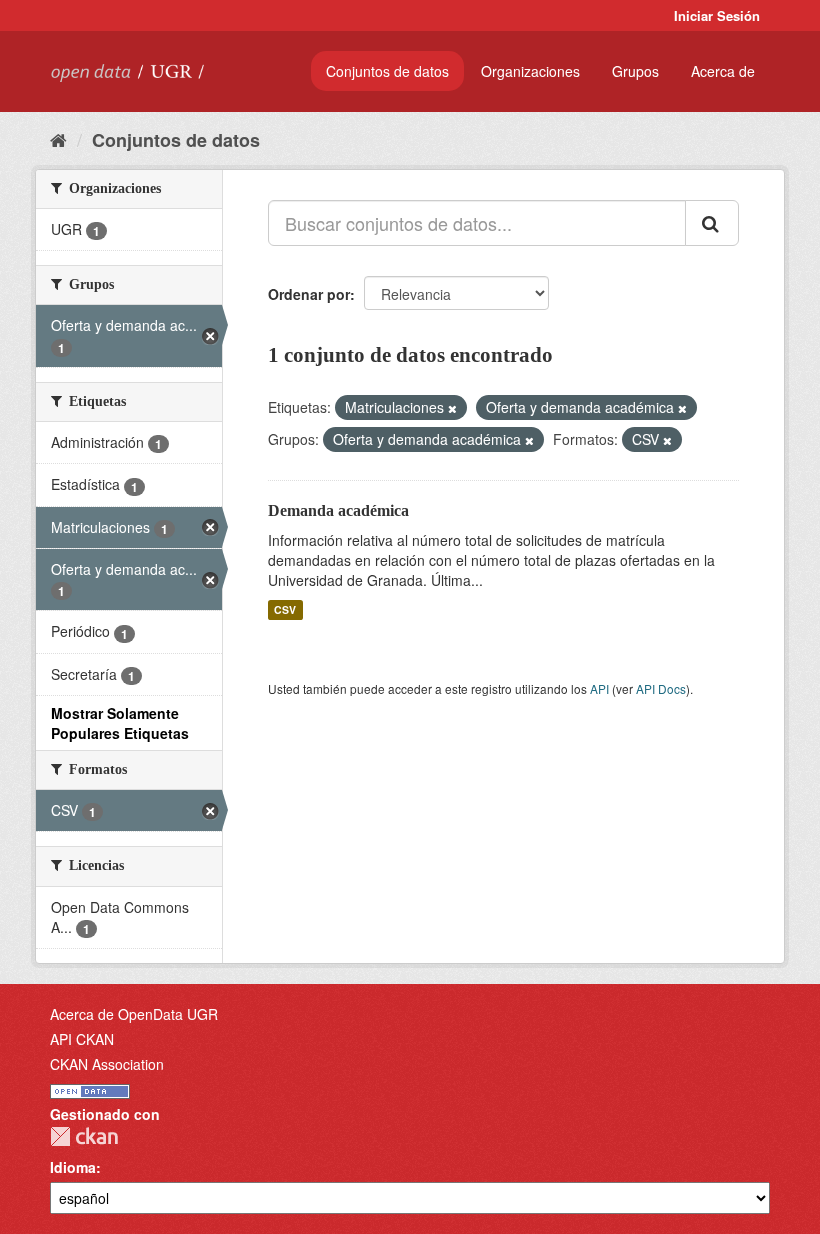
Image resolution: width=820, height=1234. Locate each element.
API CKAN (82, 1039)
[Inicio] (58, 139)
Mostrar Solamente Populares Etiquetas (120, 723)
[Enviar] (712, 223)
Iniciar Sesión (717, 15)
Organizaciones (530, 71)
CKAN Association (107, 1064)
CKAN (84, 1136)
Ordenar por (309, 294)
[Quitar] (452, 408)
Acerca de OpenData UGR (134, 1014)
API (599, 688)
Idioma (73, 1167)
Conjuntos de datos (387, 71)
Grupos (635, 71)
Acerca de (723, 71)
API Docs (661, 688)
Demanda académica (338, 510)
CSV (285, 609)
